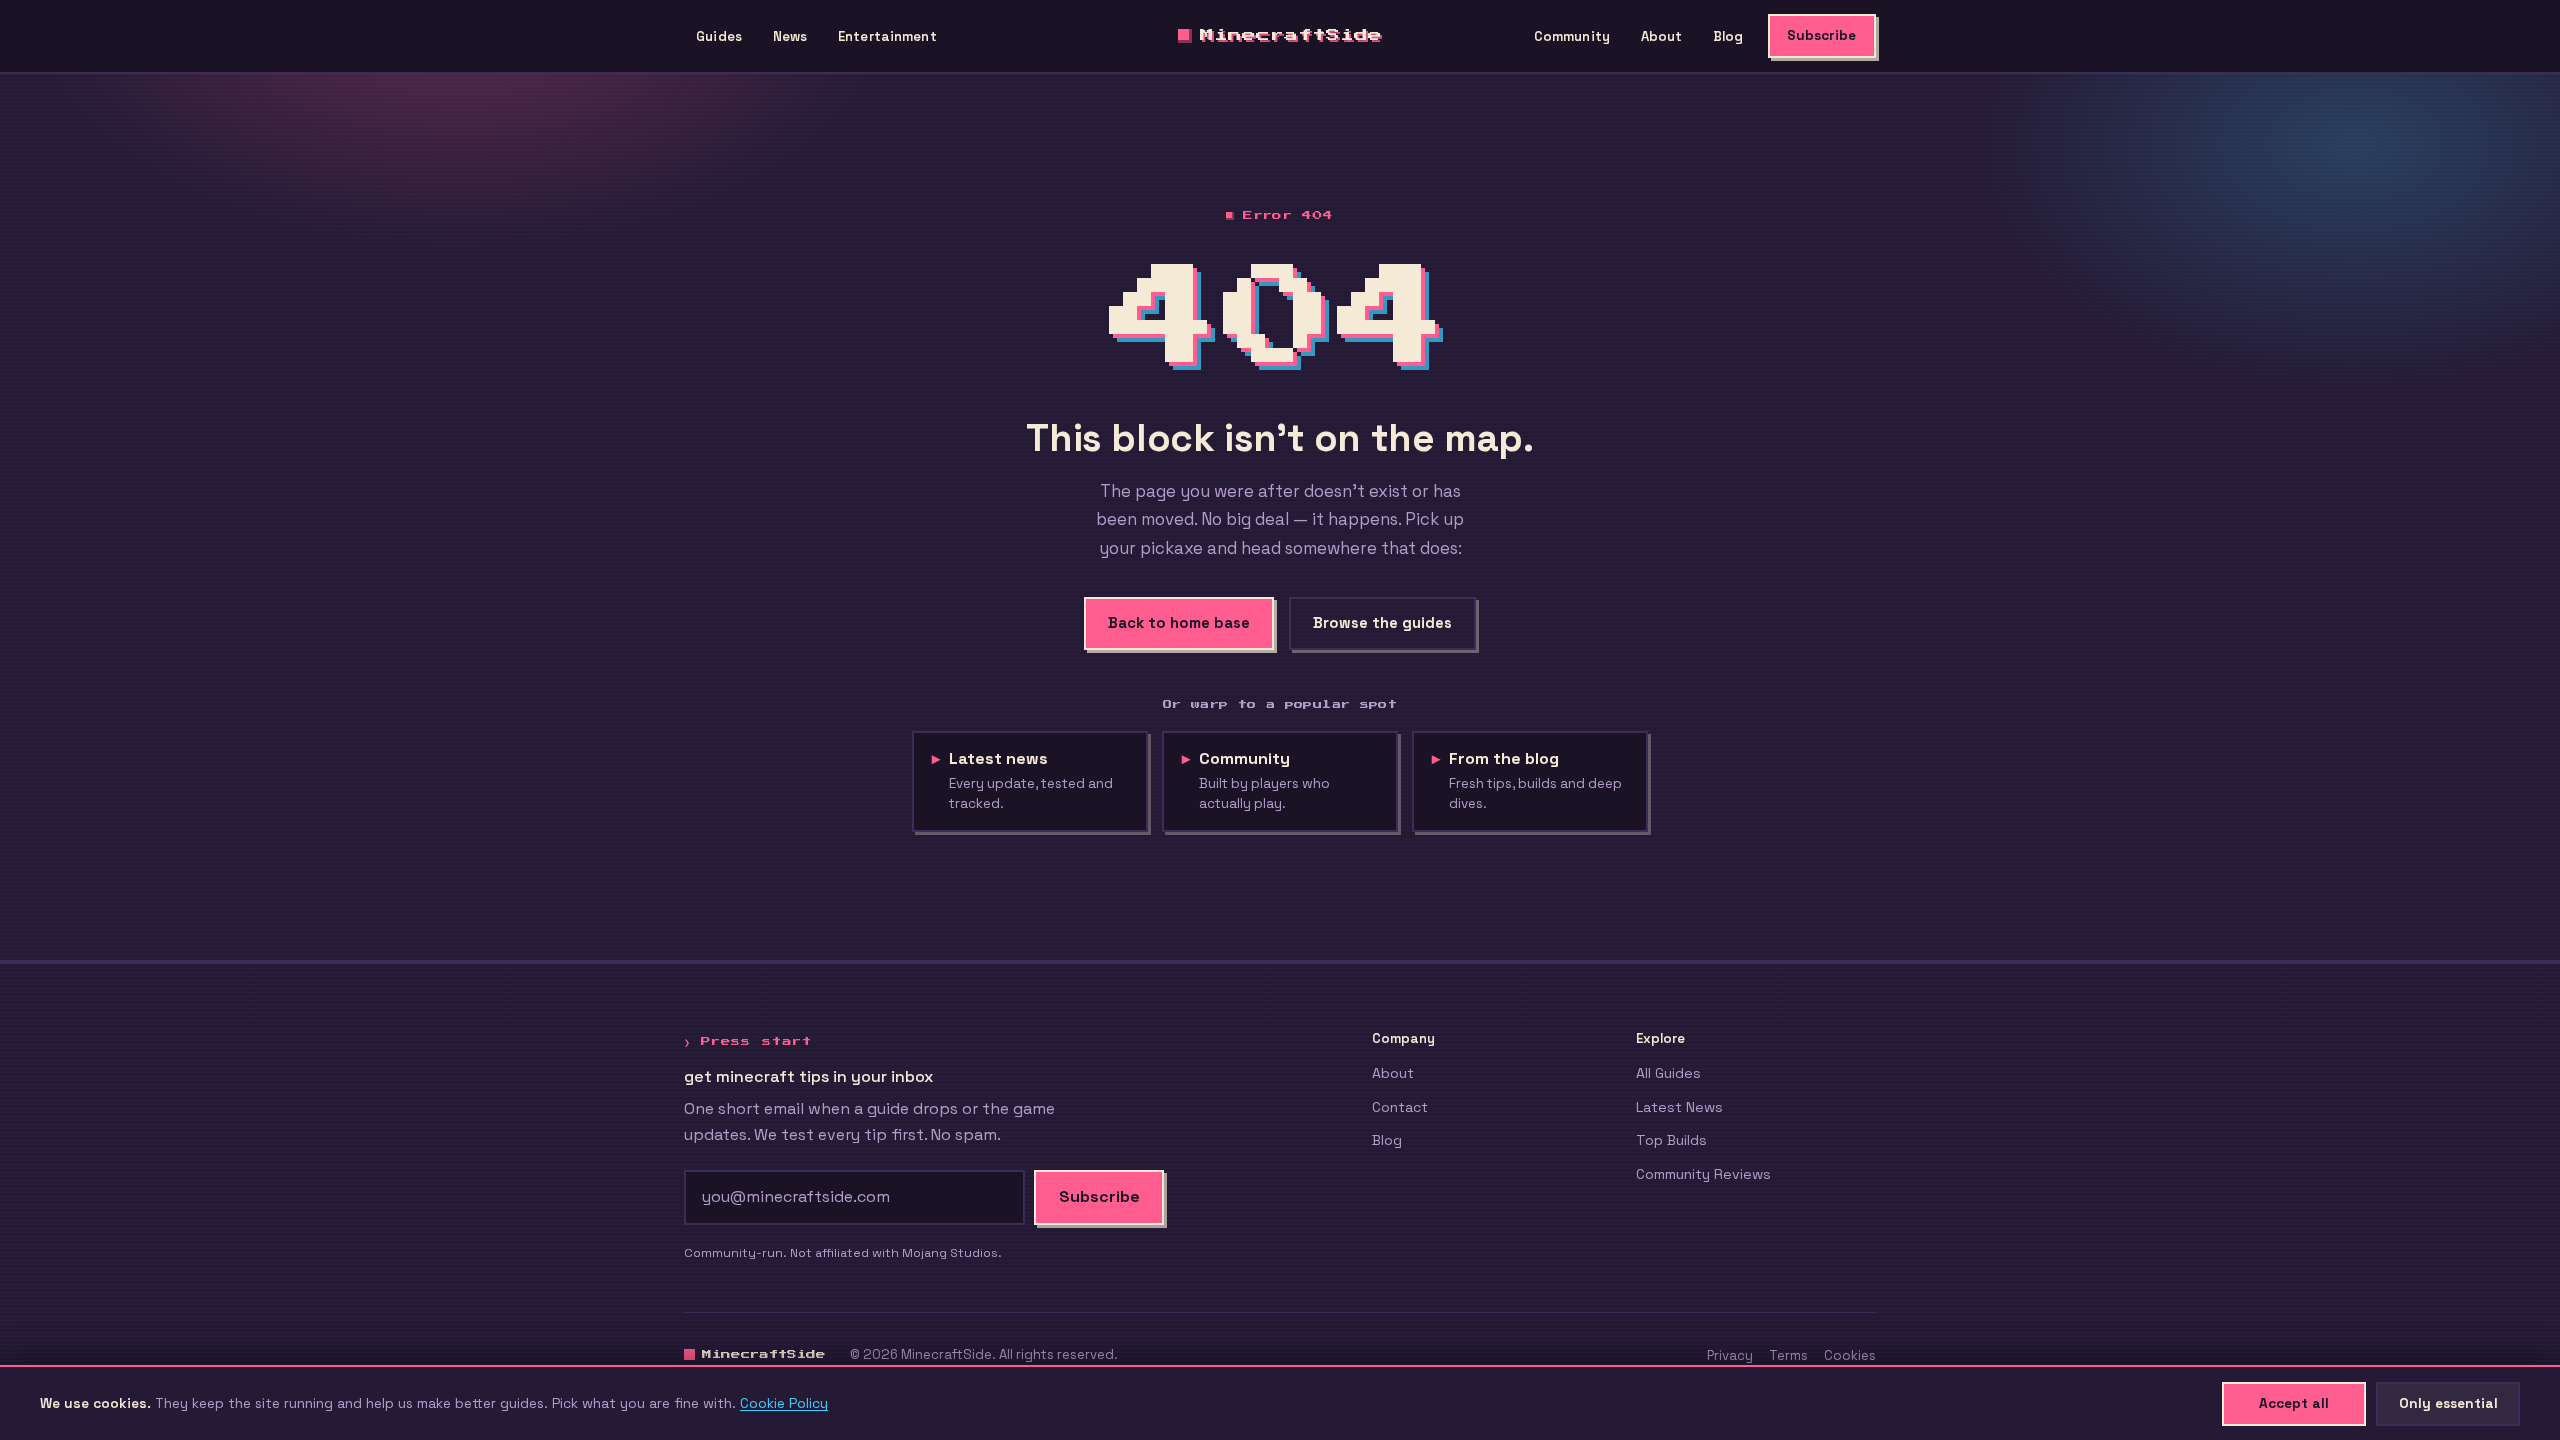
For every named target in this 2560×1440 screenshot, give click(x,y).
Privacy (1730, 1355)
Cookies (1850, 1355)
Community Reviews (1703, 1174)
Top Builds (1671, 1140)
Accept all (2294, 1403)
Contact (1400, 1107)
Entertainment (887, 36)
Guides (719, 36)
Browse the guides (1382, 623)
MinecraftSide (1291, 35)
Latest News (1679, 1107)
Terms (1788, 1355)
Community (1572, 36)
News (790, 36)
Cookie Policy (784, 1403)
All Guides (1668, 1073)
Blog (1728, 36)
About (1662, 36)
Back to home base (1179, 623)
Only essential (2448, 1403)
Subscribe (1821, 35)
